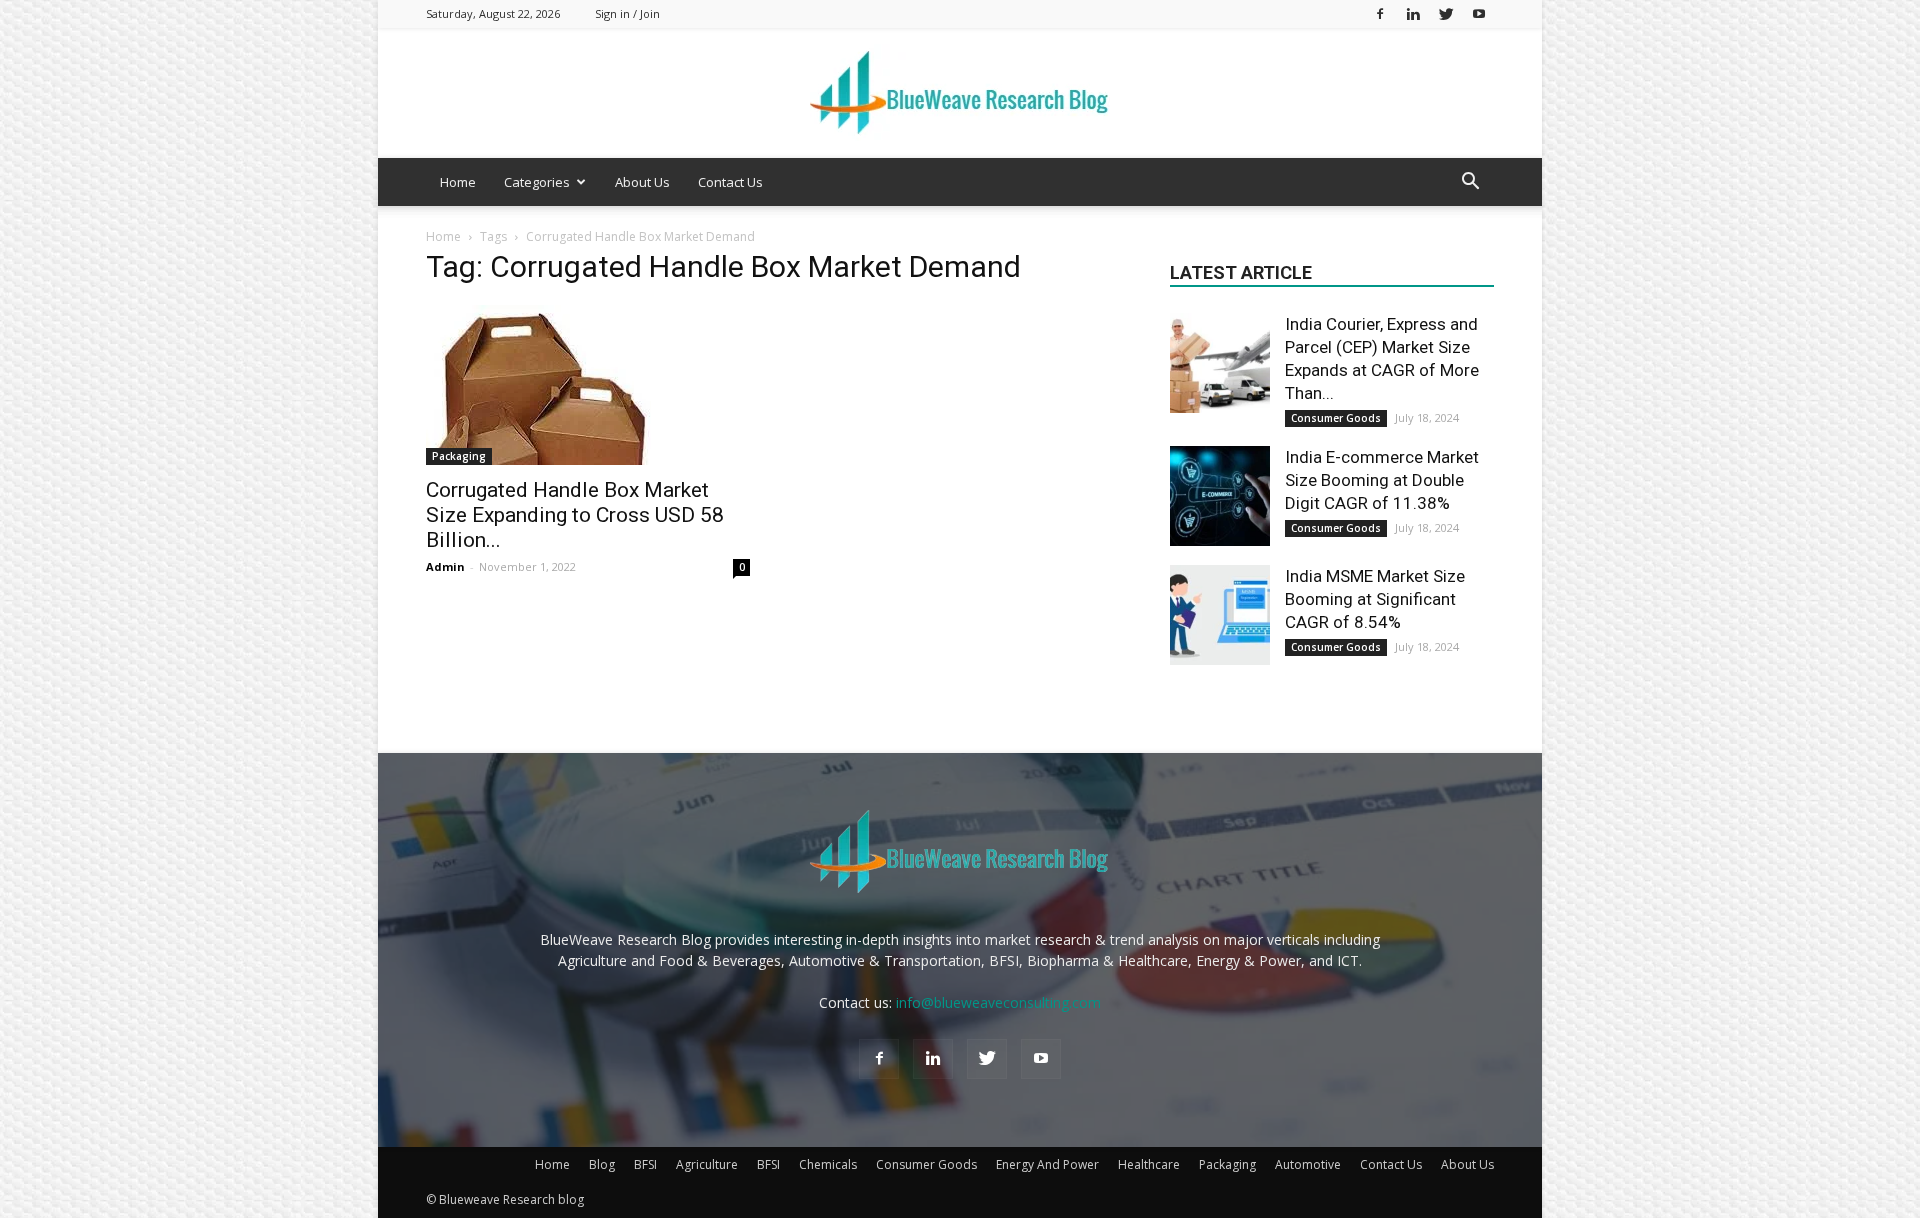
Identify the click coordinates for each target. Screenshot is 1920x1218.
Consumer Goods (1336, 418)
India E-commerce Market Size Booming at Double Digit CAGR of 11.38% (1382, 480)
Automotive (1308, 1164)
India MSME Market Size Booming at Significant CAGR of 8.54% (1375, 599)
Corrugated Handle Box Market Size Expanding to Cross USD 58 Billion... (575, 515)
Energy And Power (1047, 1164)
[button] (1470, 183)
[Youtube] (1479, 13)
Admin (445, 566)
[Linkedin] (1413, 13)
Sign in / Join (627, 13)
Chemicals (828, 1164)
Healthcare (1149, 1164)
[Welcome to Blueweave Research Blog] (960, 94)
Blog (602, 1164)
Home (458, 182)
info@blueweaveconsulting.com (998, 1002)
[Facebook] (1380, 13)
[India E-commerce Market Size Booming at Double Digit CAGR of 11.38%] (1220, 496)
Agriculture (707, 1164)
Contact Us (730, 182)
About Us (642, 182)
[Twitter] (1446, 13)
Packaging (459, 456)
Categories (537, 182)
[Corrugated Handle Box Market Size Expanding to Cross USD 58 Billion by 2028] (588, 385)
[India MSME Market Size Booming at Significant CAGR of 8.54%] (1220, 615)
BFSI (645, 1164)
